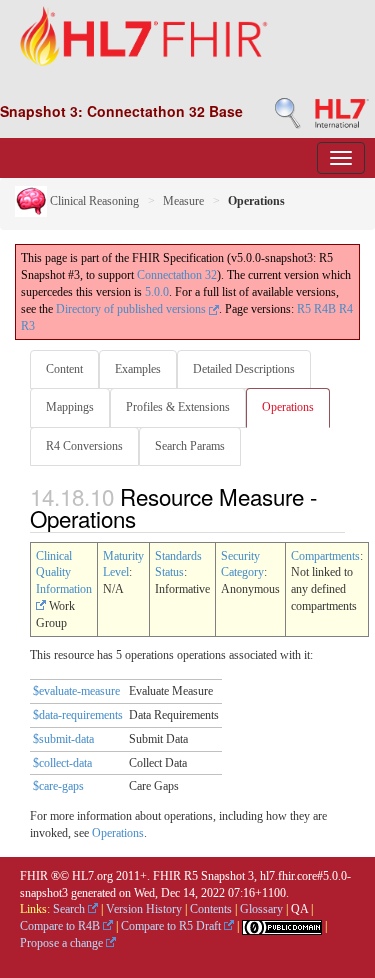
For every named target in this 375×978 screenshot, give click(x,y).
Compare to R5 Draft (172, 926)
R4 (346, 309)
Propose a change (63, 943)
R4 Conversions (84, 446)
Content (64, 369)
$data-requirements (78, 715)
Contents (211, 909)
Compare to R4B (61, 926)
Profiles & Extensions (178, 407)
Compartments (325, 556)
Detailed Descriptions (244, 369)
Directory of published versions (132, 309)
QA (299, 909)
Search (70, 909)
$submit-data (63, 739)
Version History (144, 909)
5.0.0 (157, 292)
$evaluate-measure (76, 691)
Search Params (190, 446)
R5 (304, 309)
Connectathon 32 (177, 275)
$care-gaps (58, 786)
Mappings (70, 407)
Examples (138, 369)
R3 (28, 326)
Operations (288, 407)
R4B (325, 309)
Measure (183, 201)
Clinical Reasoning (93, 201)
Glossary (261, 909)
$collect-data (62, 763)
